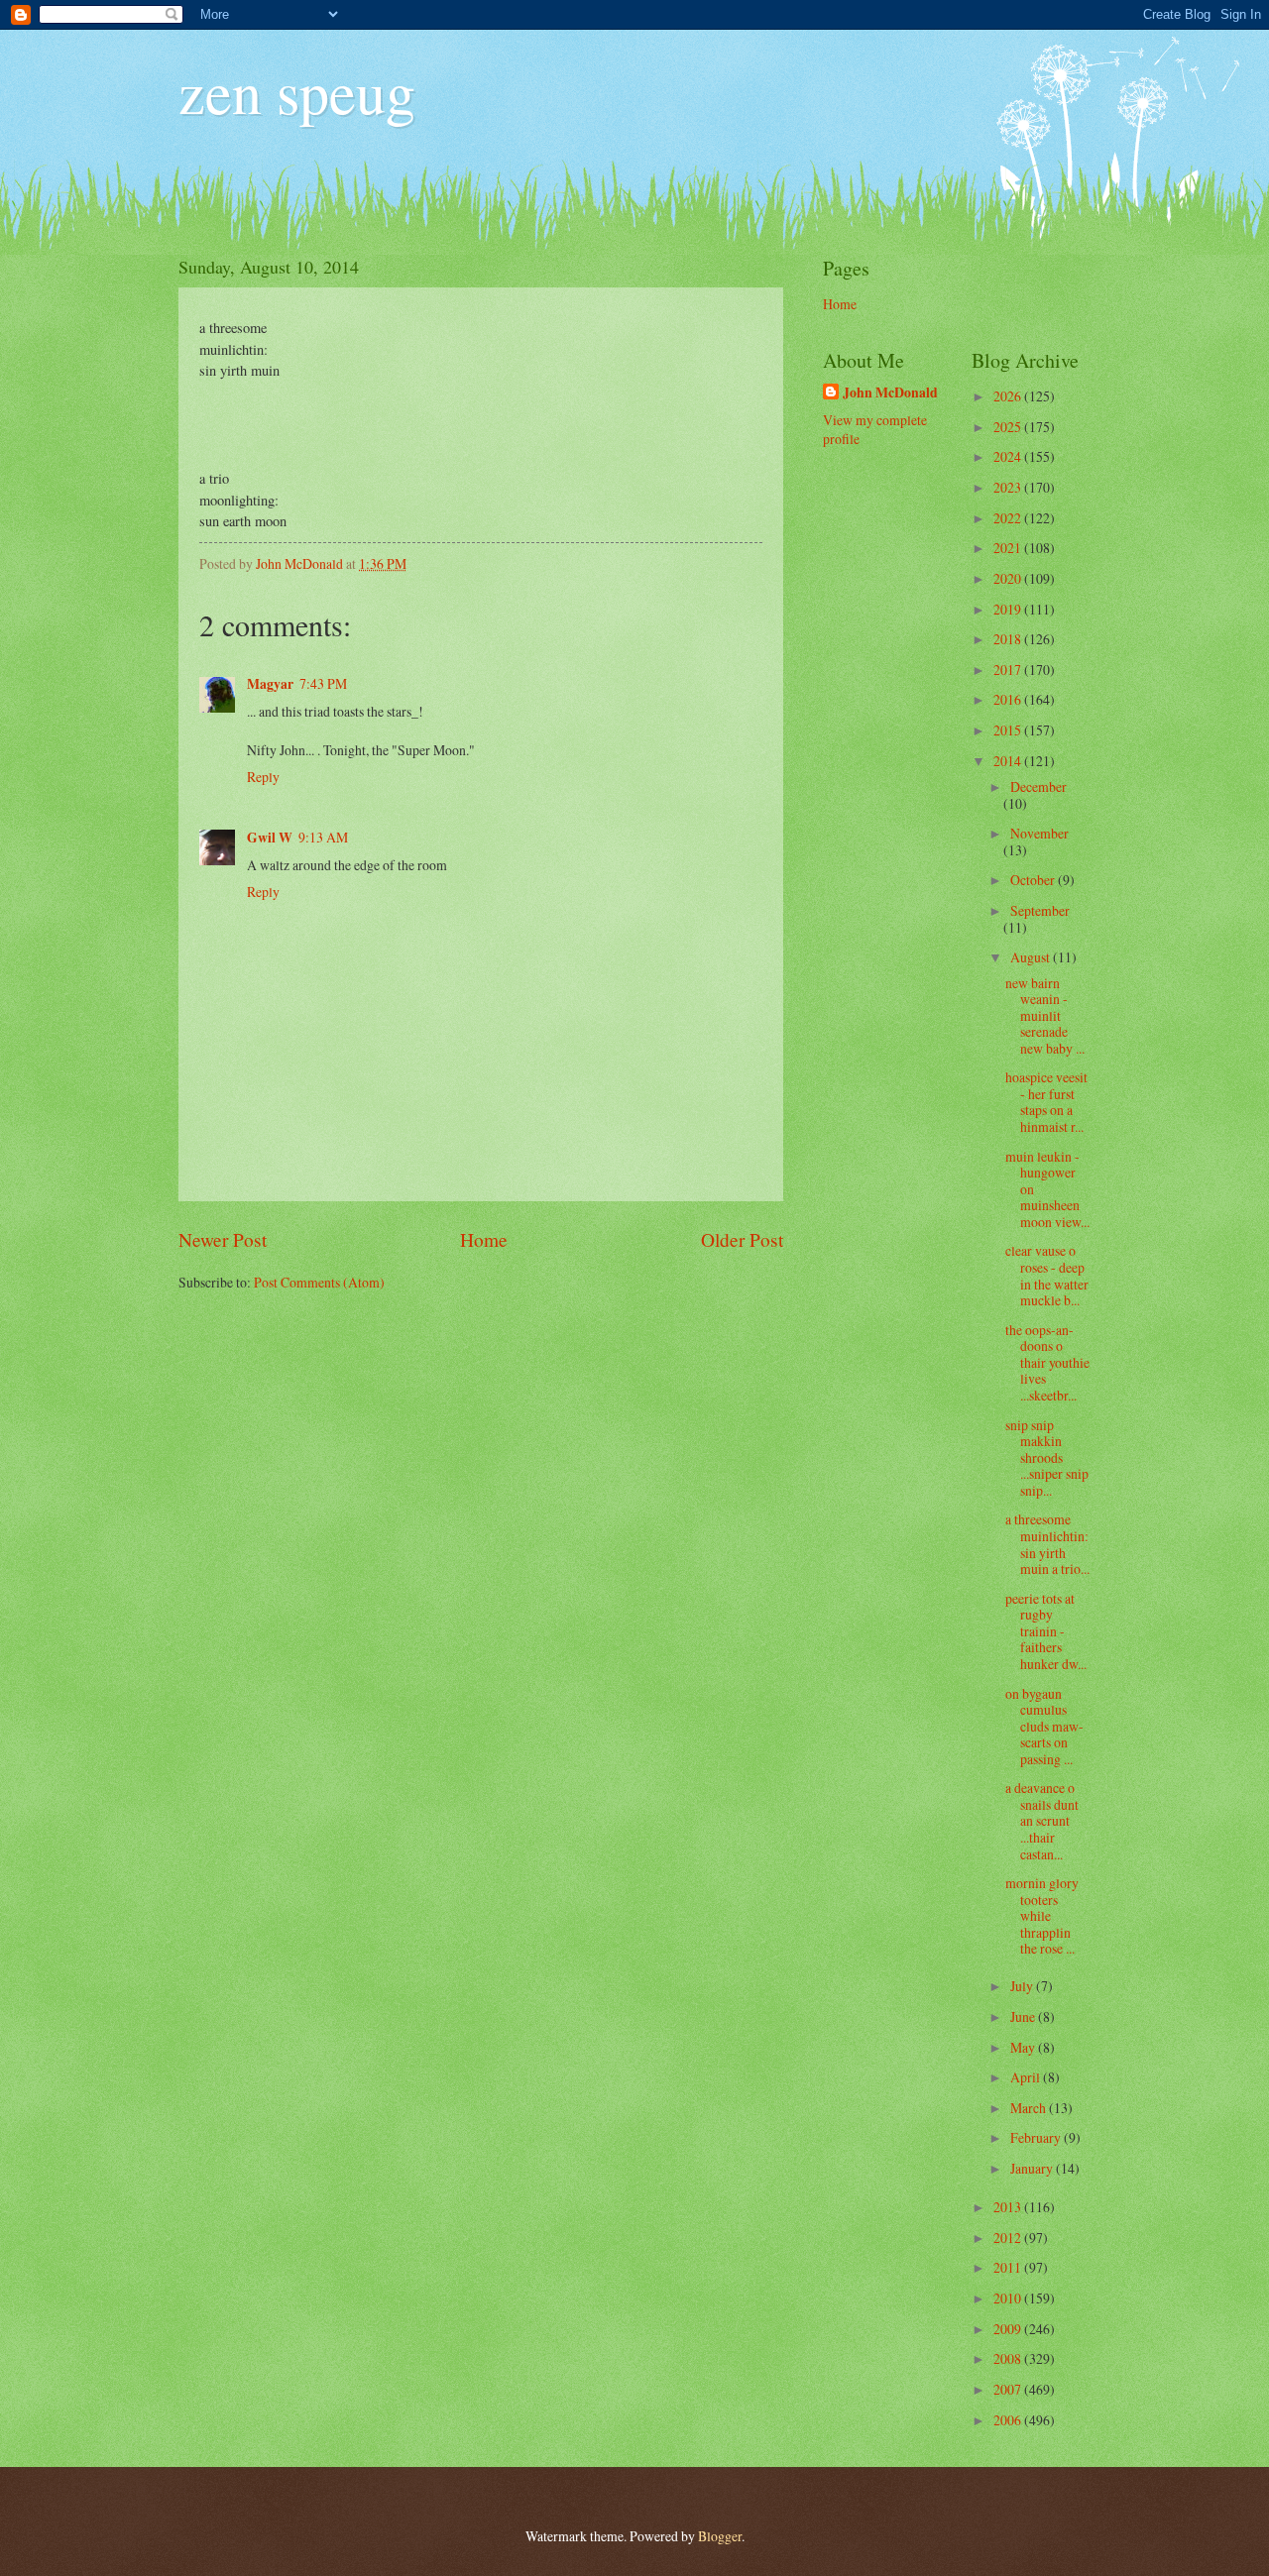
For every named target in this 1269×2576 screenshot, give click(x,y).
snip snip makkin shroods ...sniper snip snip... (1047, 1457)
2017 (1009, 670)
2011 (1009, 2267)
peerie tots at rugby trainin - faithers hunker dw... (1046, 1631)
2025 (1009, 427)
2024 (1009, 456)
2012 (1009, 2238)
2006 (1009, 2420)
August (1032, 957)
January (1033, 2168)
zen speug (297, 91)
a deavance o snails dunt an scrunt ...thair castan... (1042, 1820)
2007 (1009, 2389)
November (1039, 833)
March (1030, 2108)
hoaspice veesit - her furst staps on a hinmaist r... (1046, 1102)
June (1024, 2016)
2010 (1009, 2298)
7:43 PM (323, 683)
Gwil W (270, 838)
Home (484, 1239)
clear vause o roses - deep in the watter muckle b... (1047, 1275)
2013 (1009, 2207)
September (1040, 910)
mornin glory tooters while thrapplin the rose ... (1042, 1915)
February (1037, 2137)
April (1027, 2077)
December (1038, 786)
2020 (1009, 578)
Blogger (720, 2536)
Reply (263, 777)
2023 (1009, 487)
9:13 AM (323, 837)
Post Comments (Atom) (319, 1282)
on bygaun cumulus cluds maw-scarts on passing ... (1044, 1726)
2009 (1009, 2329)
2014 (1009, 761)
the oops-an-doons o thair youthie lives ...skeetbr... (1047, 1362)
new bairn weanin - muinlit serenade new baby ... (1045, 1015)
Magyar (270, 684)
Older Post (742, 1239)
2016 (1009, 699)
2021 (1009, 548)
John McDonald (890, 393)
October (1034, 880)
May (1024, 2047)
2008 (1009, 2358)
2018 (1009, 639)
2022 (1009, 518)
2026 (1009, 396)
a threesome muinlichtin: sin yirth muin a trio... (1047, 1544)
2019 (1009, 609)
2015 (1009, 730)
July (1023, 1986)
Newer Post (223, 1239)
